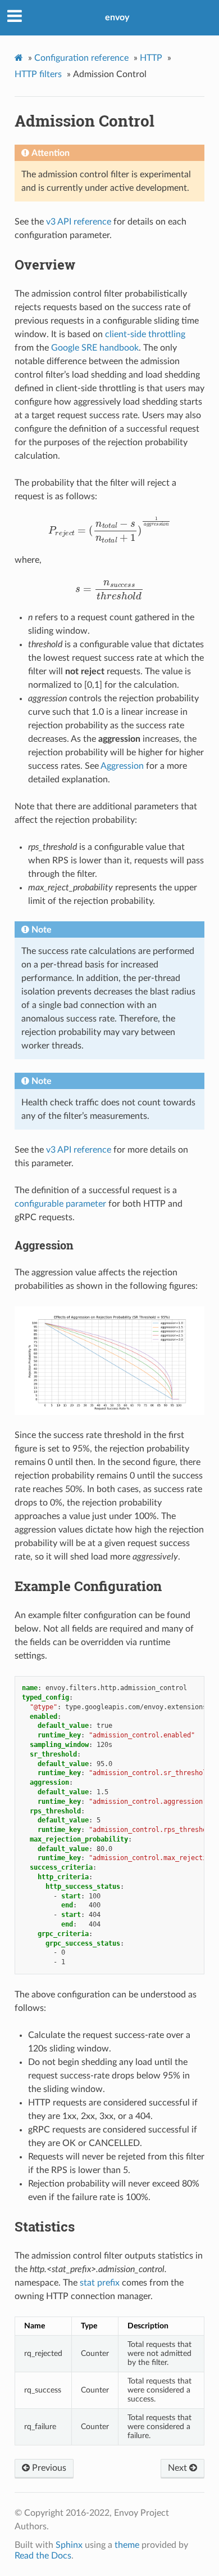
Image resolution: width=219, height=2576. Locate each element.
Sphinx (69, 2545)
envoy (117, 17)
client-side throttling (145, 334)
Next (179, 2468)
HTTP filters (38, 74)
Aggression (122, 766)
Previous (48, 2468)
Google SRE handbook (95, 348)
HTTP (151, 58)
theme (127, 2545)
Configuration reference (81, 58)
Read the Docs (43, 2556)
